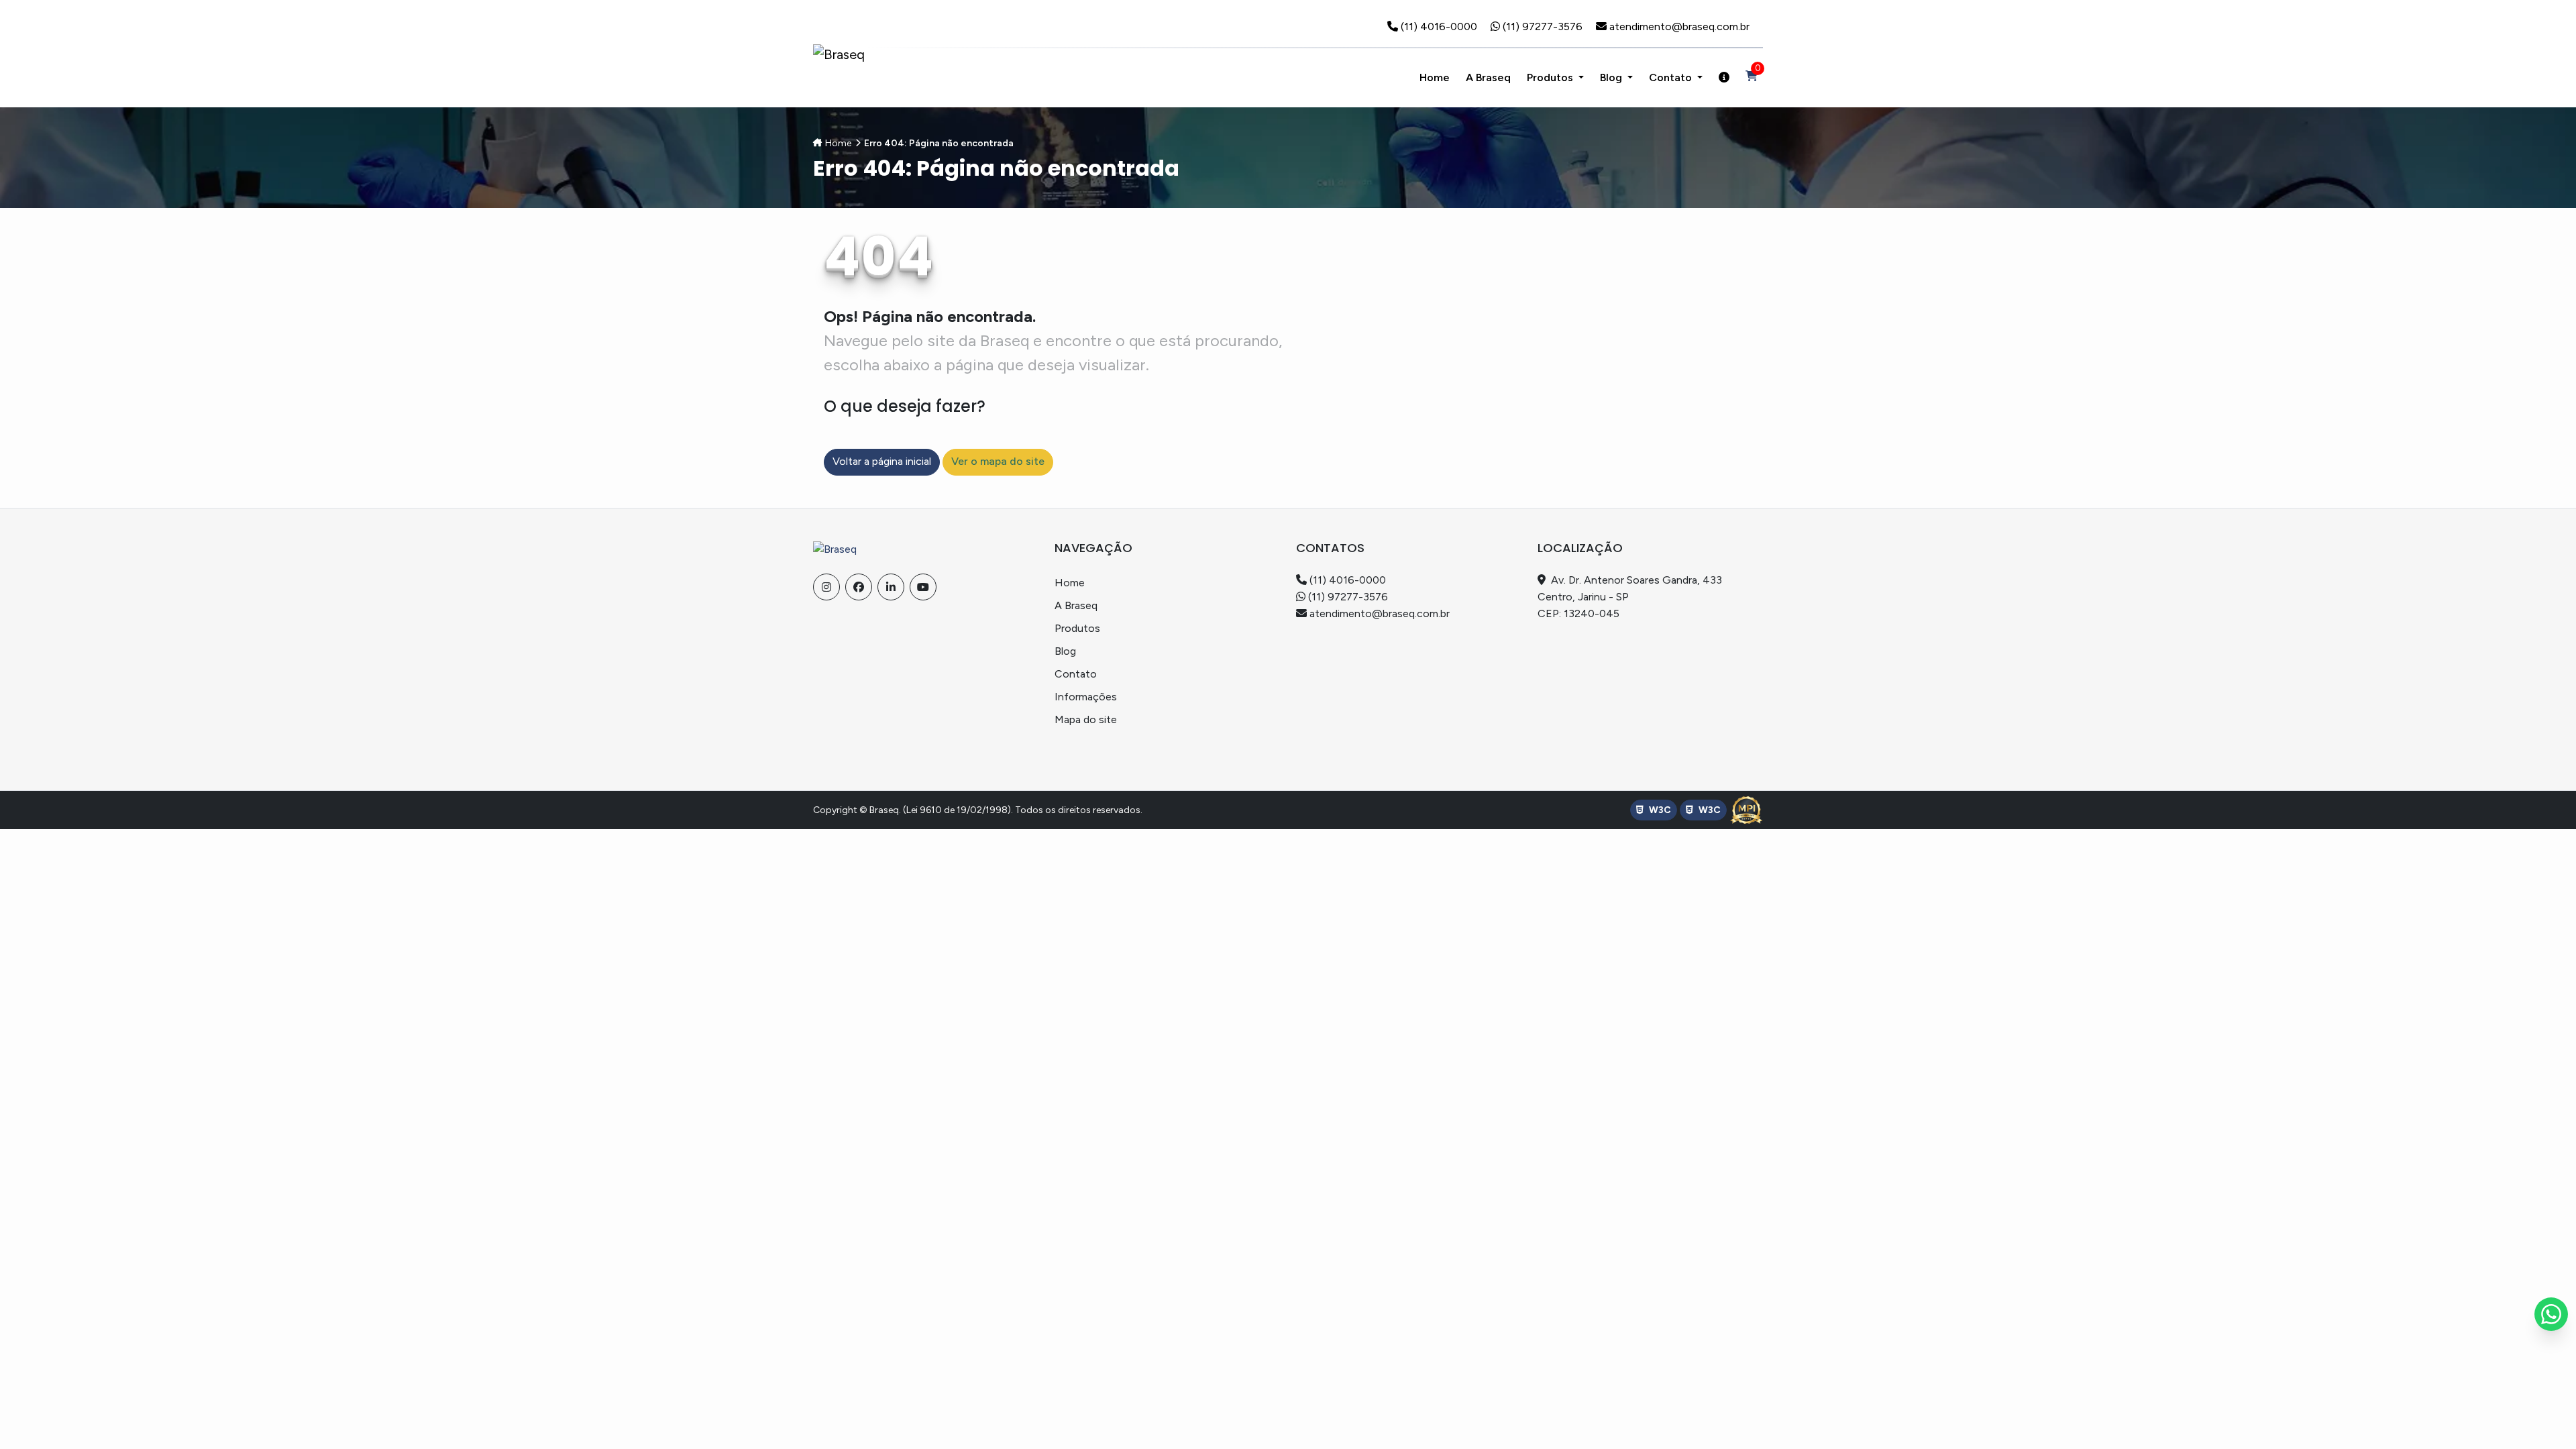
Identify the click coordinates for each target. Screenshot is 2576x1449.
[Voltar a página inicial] (835, 548)
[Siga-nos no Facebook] (859, 587)
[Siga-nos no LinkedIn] (891, 587)
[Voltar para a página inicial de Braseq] (839, 54)
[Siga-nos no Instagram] (826, 587)
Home (838, 143)
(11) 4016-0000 (1440, 26)
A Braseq (1076, 605)
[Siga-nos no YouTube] (923, 587)
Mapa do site (1086, 719)
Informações (1086, 697)
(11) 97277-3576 (1544, 26)
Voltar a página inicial (882, 461)
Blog (1612, 77)
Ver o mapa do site (998, 461)
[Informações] (1724, 78)
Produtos (1551, 77)
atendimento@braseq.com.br (1679, 26)
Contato (1076, 674)
